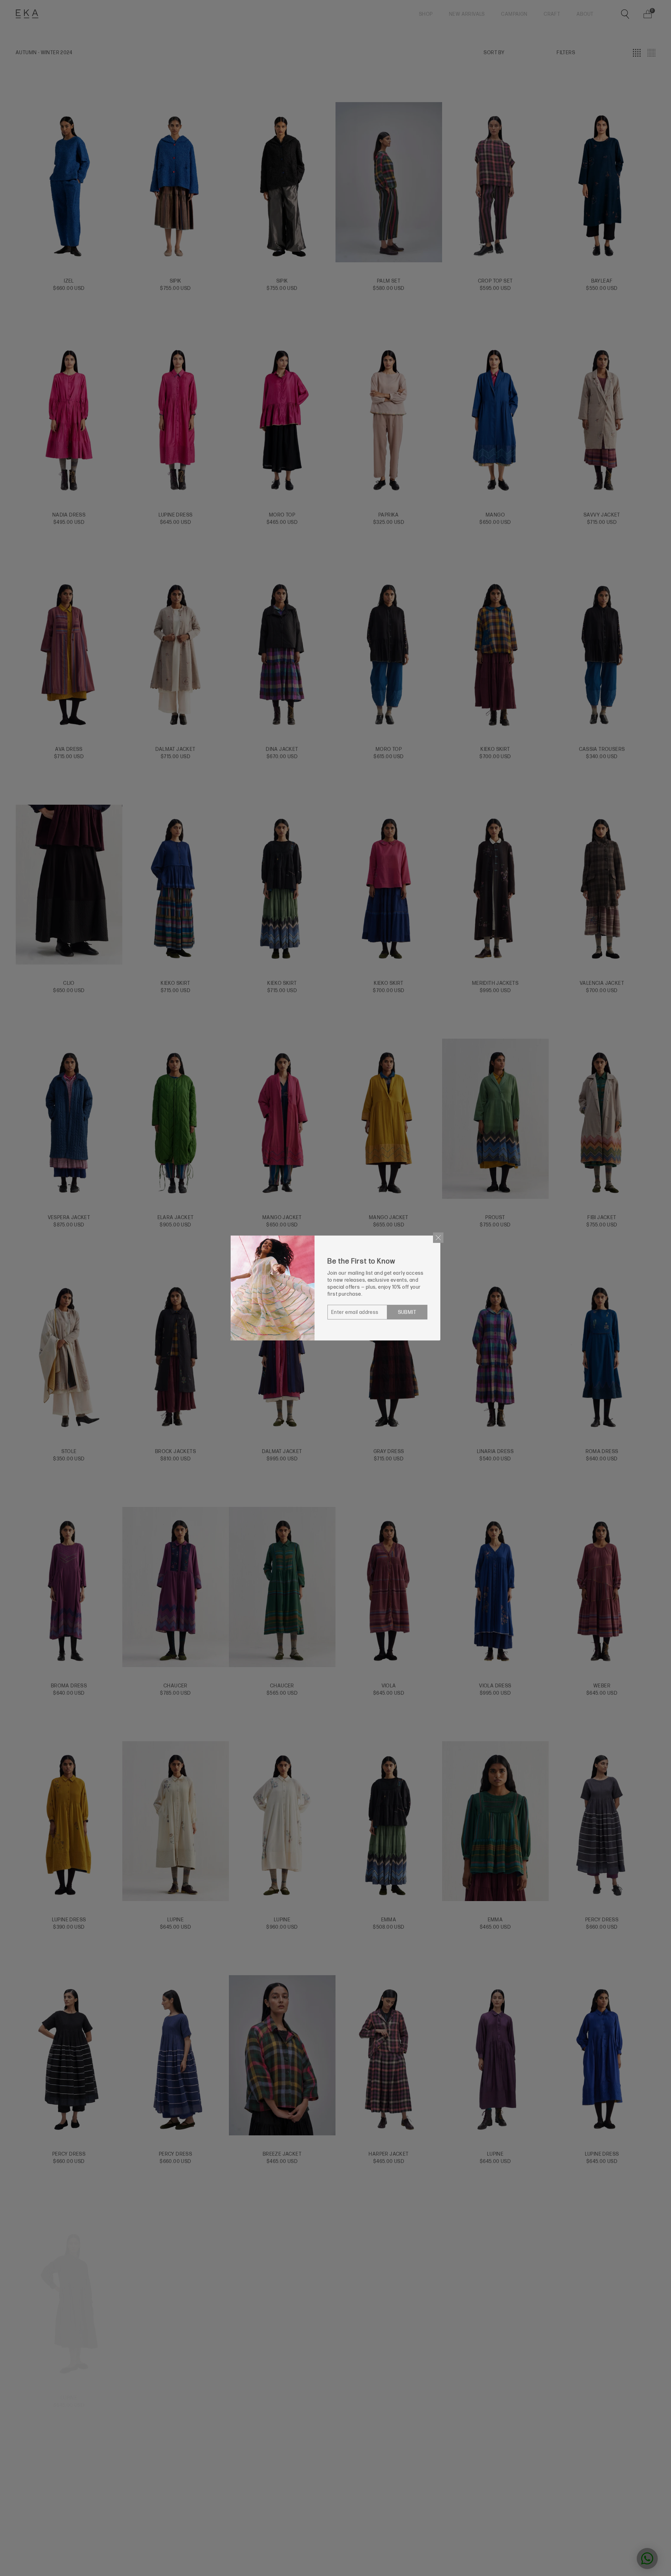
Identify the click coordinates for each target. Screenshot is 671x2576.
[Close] (438, 1238)
